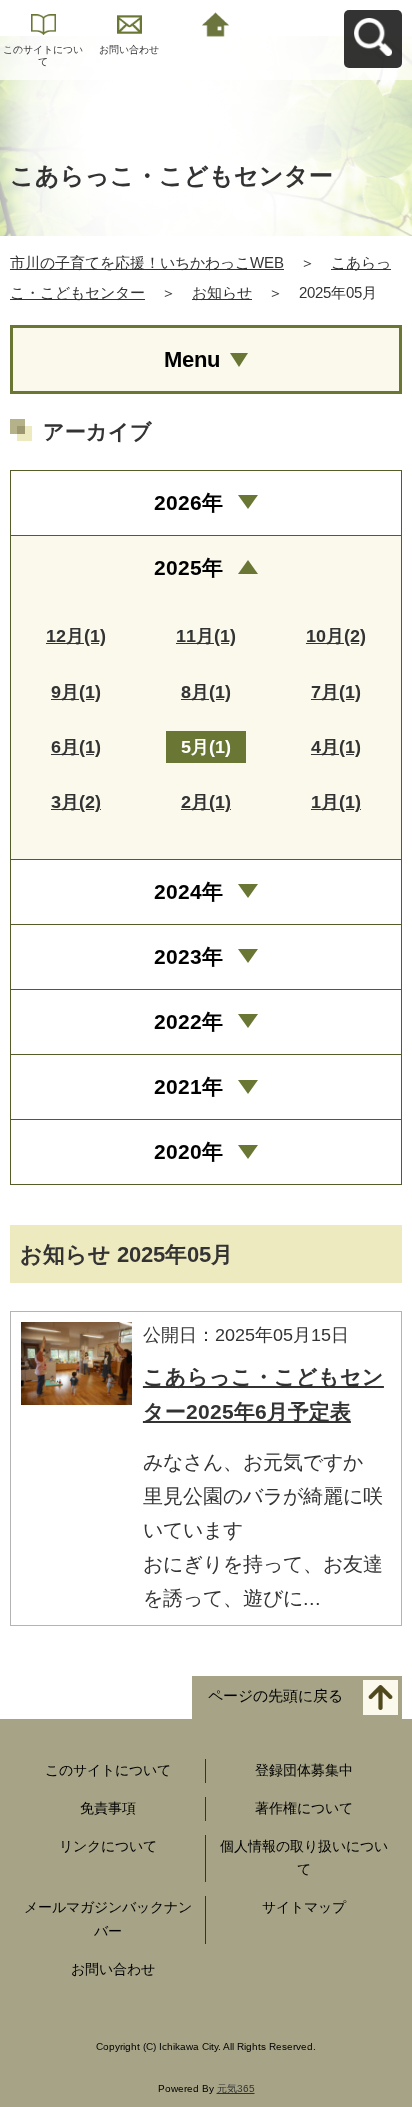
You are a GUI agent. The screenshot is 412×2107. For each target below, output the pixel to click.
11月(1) (206, 636)
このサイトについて (43, 55)
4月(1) (336, 747)
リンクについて (108, 1846)
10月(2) (336, 636)
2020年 (188, 1151)
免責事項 (108, 1808)
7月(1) (336, 692)
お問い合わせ (129, 49)
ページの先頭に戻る (275, 1696)
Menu (192, 359)
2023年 (188, 956)
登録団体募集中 (304, 1770)
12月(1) (76, 636)
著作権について (304, 1808)
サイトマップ (304, 1907)
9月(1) (76, 692)
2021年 (188, 1086)
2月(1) (206, 802)
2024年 (188, 891)
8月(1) (206, 692)
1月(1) (336, 802)
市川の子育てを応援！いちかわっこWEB (147, 262)
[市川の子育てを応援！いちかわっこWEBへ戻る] (215, 22)
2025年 (188, 567)
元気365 (236, 2088)
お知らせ (222, 292)
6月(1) (76, 747)
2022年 (188, 1021)
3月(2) (76, 802)
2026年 (188, 502)
